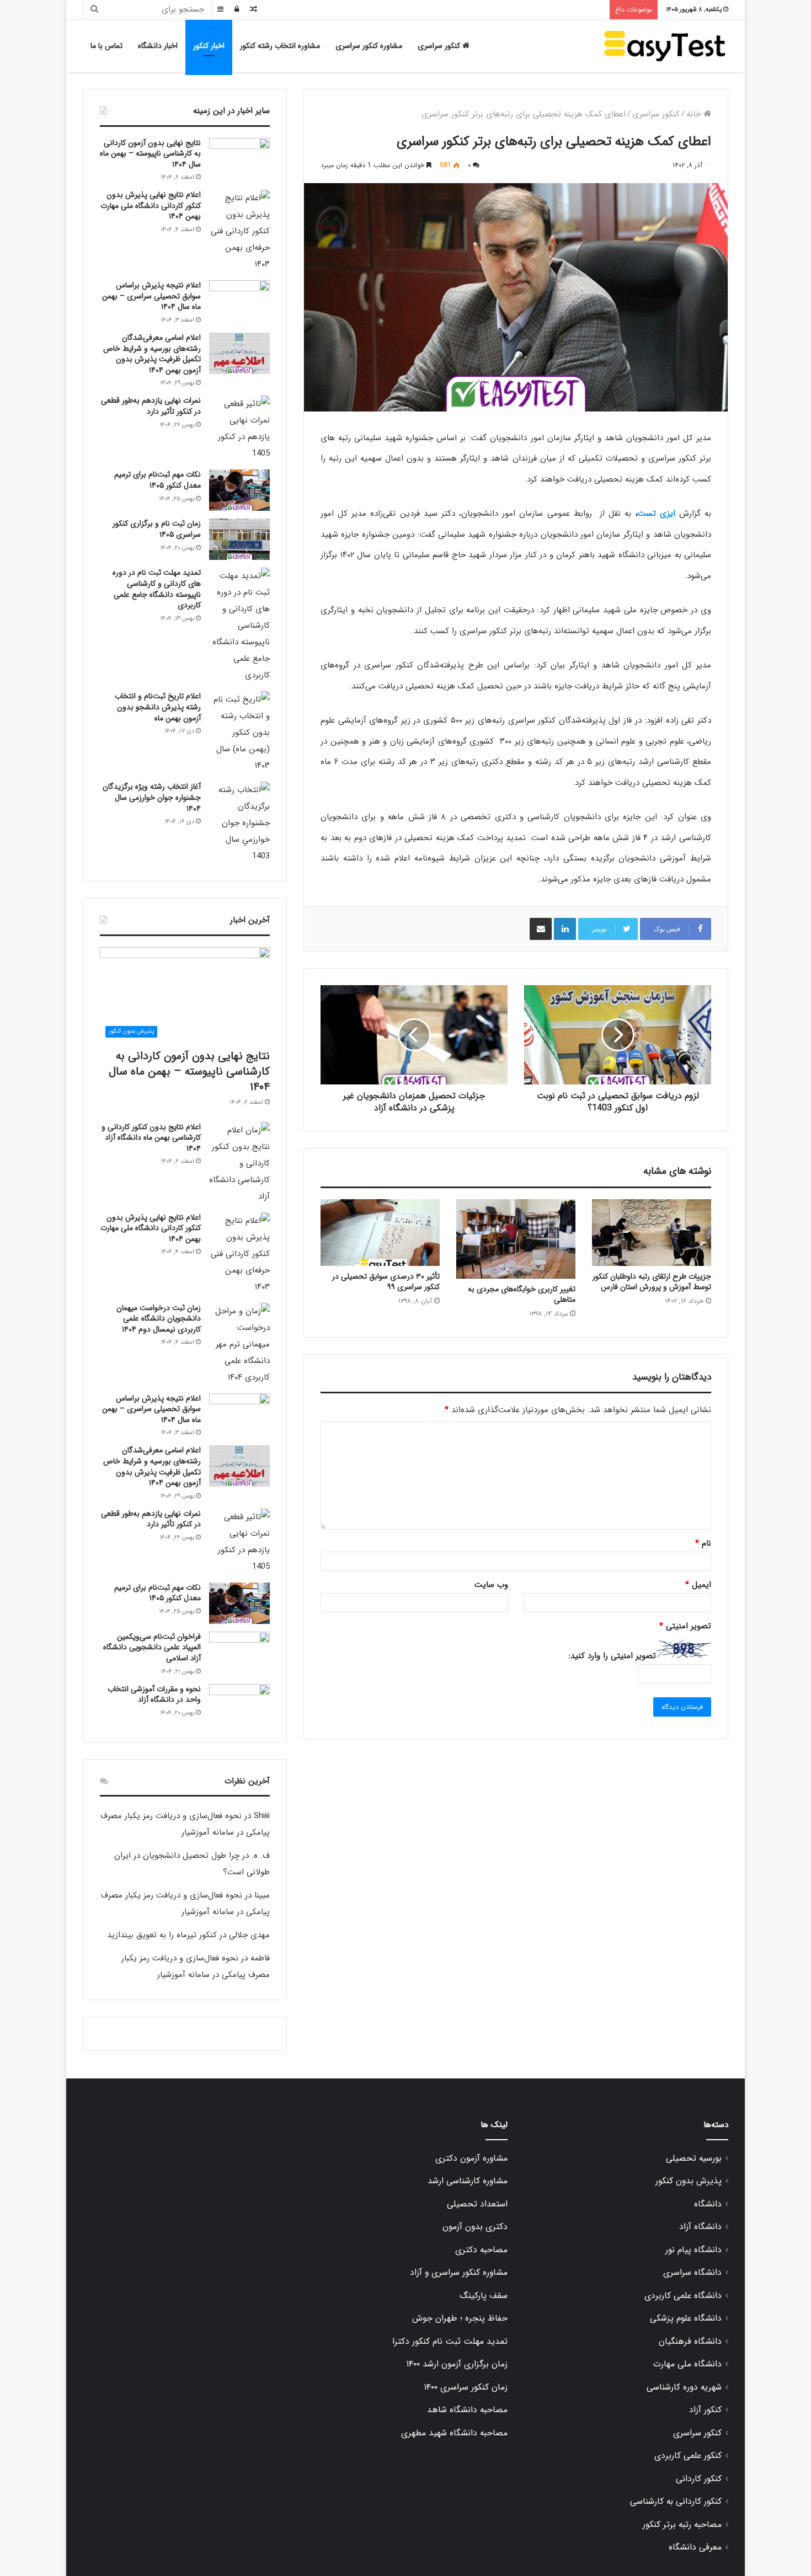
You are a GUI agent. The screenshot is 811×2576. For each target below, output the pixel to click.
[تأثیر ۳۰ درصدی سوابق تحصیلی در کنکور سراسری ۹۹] (380, 1233)
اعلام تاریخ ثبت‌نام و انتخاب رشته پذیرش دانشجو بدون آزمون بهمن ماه (158, 707)
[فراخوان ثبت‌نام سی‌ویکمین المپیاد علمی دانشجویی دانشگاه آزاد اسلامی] (239, 1652)
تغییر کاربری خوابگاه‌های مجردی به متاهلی (522, 1294)
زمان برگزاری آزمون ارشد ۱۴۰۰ (457, 2364)
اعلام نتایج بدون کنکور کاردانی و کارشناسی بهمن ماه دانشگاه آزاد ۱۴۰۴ (151, 1138)
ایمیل (698, 1585)
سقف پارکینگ (484, 2296)
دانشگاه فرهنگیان (690, 2342)
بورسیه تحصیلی (694, 2158)
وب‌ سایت (491, 1585)
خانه (695, 114)
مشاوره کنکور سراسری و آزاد (459, 2273)
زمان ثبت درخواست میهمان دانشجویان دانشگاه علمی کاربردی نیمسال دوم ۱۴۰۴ (159, 1319)
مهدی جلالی (249, 1935)
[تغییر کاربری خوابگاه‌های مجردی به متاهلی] (516, 1239)
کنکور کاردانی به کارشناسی (676, 2502)
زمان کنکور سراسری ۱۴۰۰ (466, 2387)
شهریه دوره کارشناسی (684, 2387)
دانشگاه (708, 2204)
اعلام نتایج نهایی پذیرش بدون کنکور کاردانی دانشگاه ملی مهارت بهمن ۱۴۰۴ (151, 205)
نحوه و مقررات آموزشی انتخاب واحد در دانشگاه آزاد (154, 1695)
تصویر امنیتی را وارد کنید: (612, 1656)
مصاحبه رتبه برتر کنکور (682, 2525)
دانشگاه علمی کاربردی (683, 2296)
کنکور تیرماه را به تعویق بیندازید (162, 1935)
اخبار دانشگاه (158, 46)
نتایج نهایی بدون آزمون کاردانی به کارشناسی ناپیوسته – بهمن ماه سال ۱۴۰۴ (150, 154)
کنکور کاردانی (699, 2479)
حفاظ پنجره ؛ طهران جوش (460, 2318)
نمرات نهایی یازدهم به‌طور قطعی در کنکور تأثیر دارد (151, 406)
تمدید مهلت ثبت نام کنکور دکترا (450, 2342)
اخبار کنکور (209, 46)
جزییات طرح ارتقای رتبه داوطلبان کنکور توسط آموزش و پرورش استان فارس (652, 1282)
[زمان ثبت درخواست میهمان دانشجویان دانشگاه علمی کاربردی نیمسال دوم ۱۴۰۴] (239, 1344)
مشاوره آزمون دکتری (471, 2158)
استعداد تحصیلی (477, 2204)
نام (703, 1543)
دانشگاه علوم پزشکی (686, 2318)
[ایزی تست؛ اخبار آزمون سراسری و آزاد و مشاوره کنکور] (665, 46)
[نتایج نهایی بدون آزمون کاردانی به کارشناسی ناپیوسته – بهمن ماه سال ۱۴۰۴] (239, 159)
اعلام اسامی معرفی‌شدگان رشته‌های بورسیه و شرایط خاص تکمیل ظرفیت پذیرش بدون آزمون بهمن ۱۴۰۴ (152, 354)
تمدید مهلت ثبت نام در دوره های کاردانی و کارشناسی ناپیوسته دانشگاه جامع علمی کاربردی (157, 589)
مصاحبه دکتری (481, 2250)
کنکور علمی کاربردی (688, 2456)
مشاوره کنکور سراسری (369, 46)
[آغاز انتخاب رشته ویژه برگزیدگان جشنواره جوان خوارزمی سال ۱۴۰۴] (239, 823)
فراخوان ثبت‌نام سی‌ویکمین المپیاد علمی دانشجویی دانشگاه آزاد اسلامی (152, 1647)
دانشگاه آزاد (700, 2227)
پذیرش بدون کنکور (689, 2181)
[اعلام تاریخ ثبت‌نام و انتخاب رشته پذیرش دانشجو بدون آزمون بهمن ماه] (239, 733)
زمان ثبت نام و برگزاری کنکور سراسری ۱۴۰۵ (157, 529)
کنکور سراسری (440, 46)
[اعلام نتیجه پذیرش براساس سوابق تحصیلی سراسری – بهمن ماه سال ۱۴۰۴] (239, 301)
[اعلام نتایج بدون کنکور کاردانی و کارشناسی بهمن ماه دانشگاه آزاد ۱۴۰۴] (239, 1163)
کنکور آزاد (705, 2410)
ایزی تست (657, 514)
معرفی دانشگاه (695, 2547)
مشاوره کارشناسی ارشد (468, 2181)
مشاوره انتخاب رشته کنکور (280, 46)
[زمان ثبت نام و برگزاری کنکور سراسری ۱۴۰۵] (239, 539)
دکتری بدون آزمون (475, 2227)
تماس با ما (106, 46)
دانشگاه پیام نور (693, 2250)
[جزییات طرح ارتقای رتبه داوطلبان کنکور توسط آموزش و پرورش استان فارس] (652, 1233)
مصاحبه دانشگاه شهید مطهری (454, 2433)
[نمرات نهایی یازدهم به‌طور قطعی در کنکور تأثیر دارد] (239, 429)
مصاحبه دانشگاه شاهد (467, 2410)
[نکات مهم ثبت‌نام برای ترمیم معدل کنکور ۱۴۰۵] (239, 490)
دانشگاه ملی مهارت (687, 2364)
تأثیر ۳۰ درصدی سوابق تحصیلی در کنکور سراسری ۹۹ (386, 1282)
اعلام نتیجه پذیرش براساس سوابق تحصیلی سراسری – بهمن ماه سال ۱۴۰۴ (151, 296)
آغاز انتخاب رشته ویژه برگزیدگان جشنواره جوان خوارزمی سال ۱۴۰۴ (152, 797)
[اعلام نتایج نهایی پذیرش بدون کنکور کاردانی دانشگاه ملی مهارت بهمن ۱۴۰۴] (239, 231)
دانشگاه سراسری (692, 2273)
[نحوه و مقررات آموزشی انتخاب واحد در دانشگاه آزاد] (239, 1705)
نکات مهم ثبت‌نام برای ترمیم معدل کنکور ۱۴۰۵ (158, 480)
